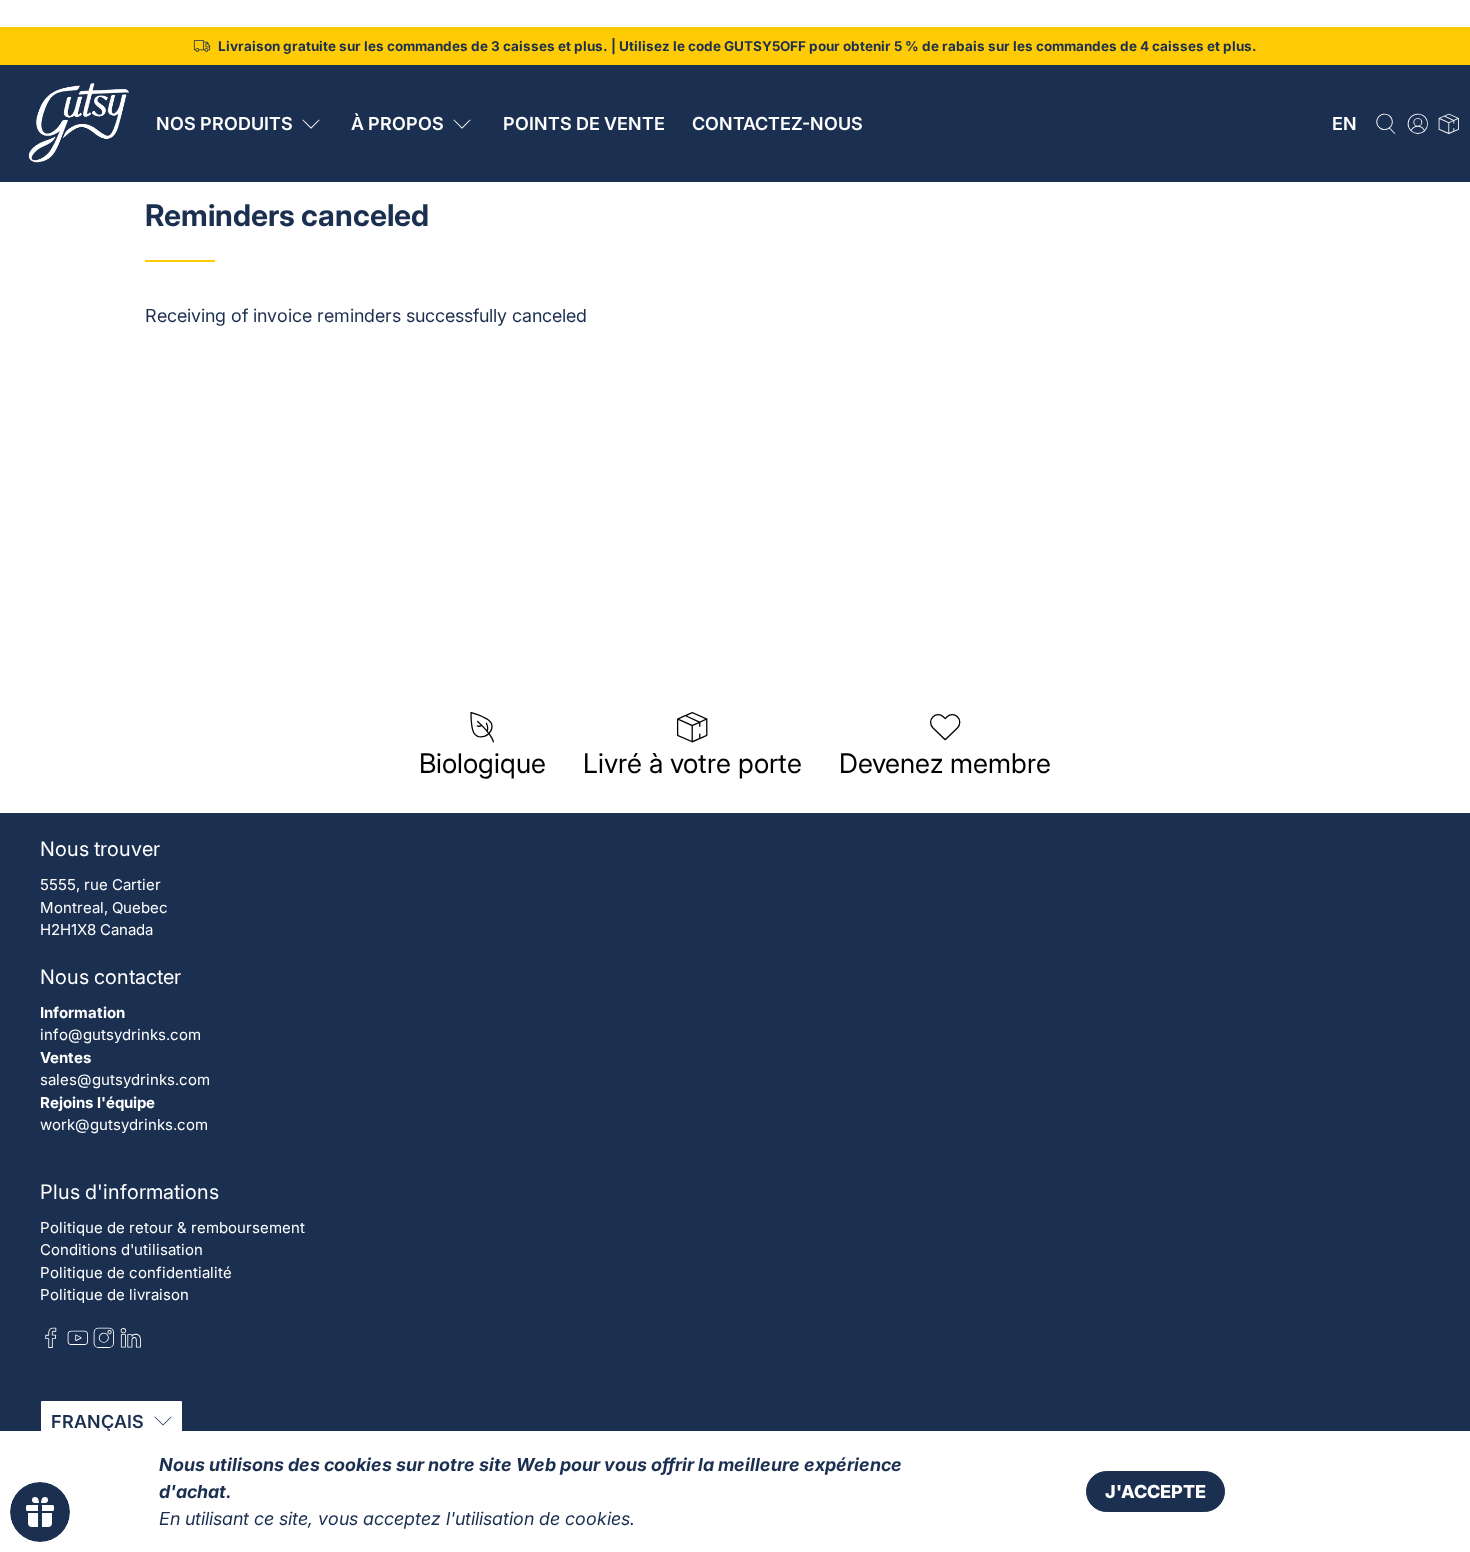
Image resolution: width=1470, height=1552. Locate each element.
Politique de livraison (114, 1294)
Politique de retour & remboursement (172, 1227)
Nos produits (224, 123)
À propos (397, 123)
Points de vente (584, 123)
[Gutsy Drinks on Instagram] (104, 1342)
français (97, 1421)
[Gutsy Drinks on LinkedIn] (131, 1342)
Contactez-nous (777, 123)
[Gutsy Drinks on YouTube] (78, 1342)
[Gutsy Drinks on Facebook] (51, 1342)
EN (1344, 123)
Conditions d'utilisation (121, 1249)
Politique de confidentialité (136, 1272)
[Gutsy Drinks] (76, 123)
